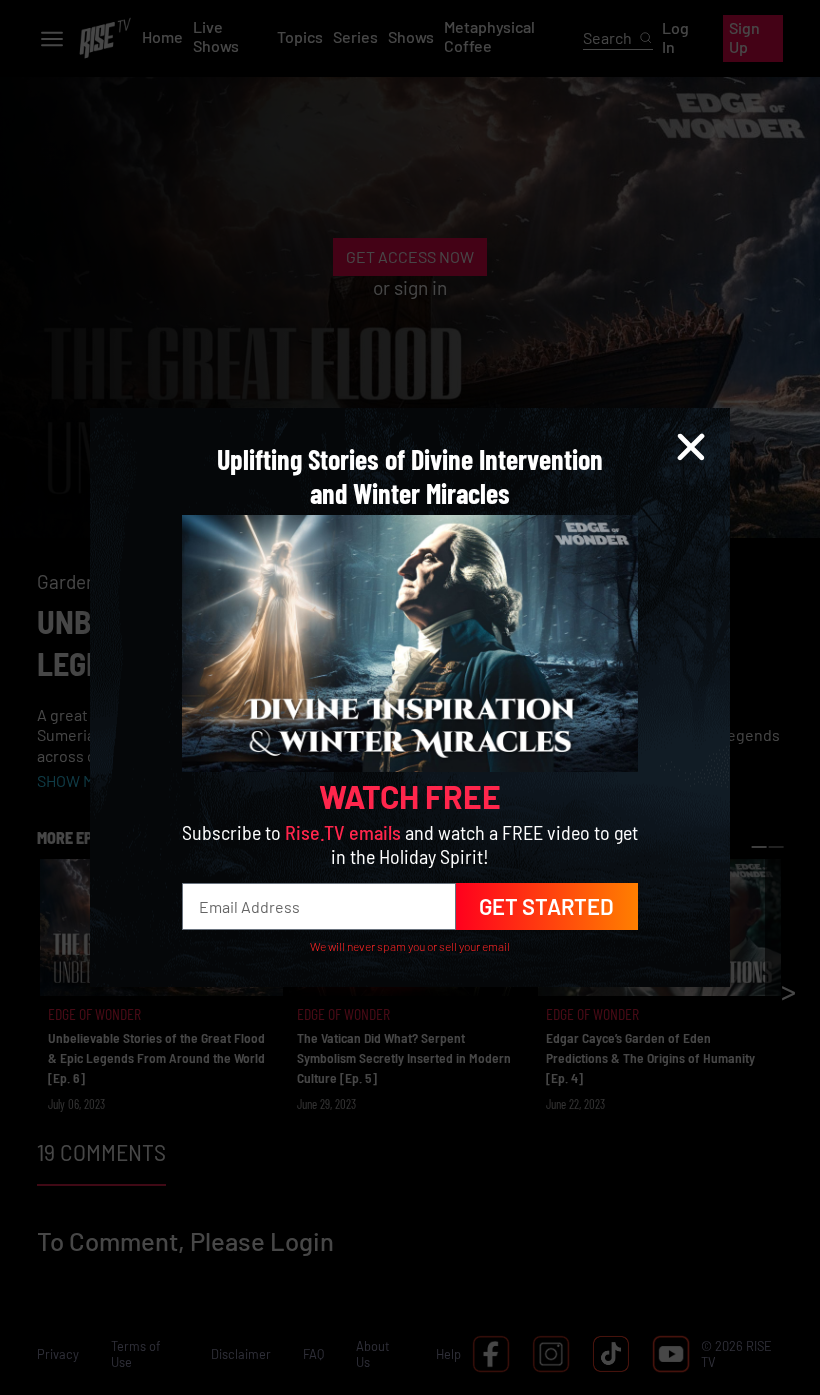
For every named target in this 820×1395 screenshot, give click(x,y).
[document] (410, 697)
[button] (691, 447)
